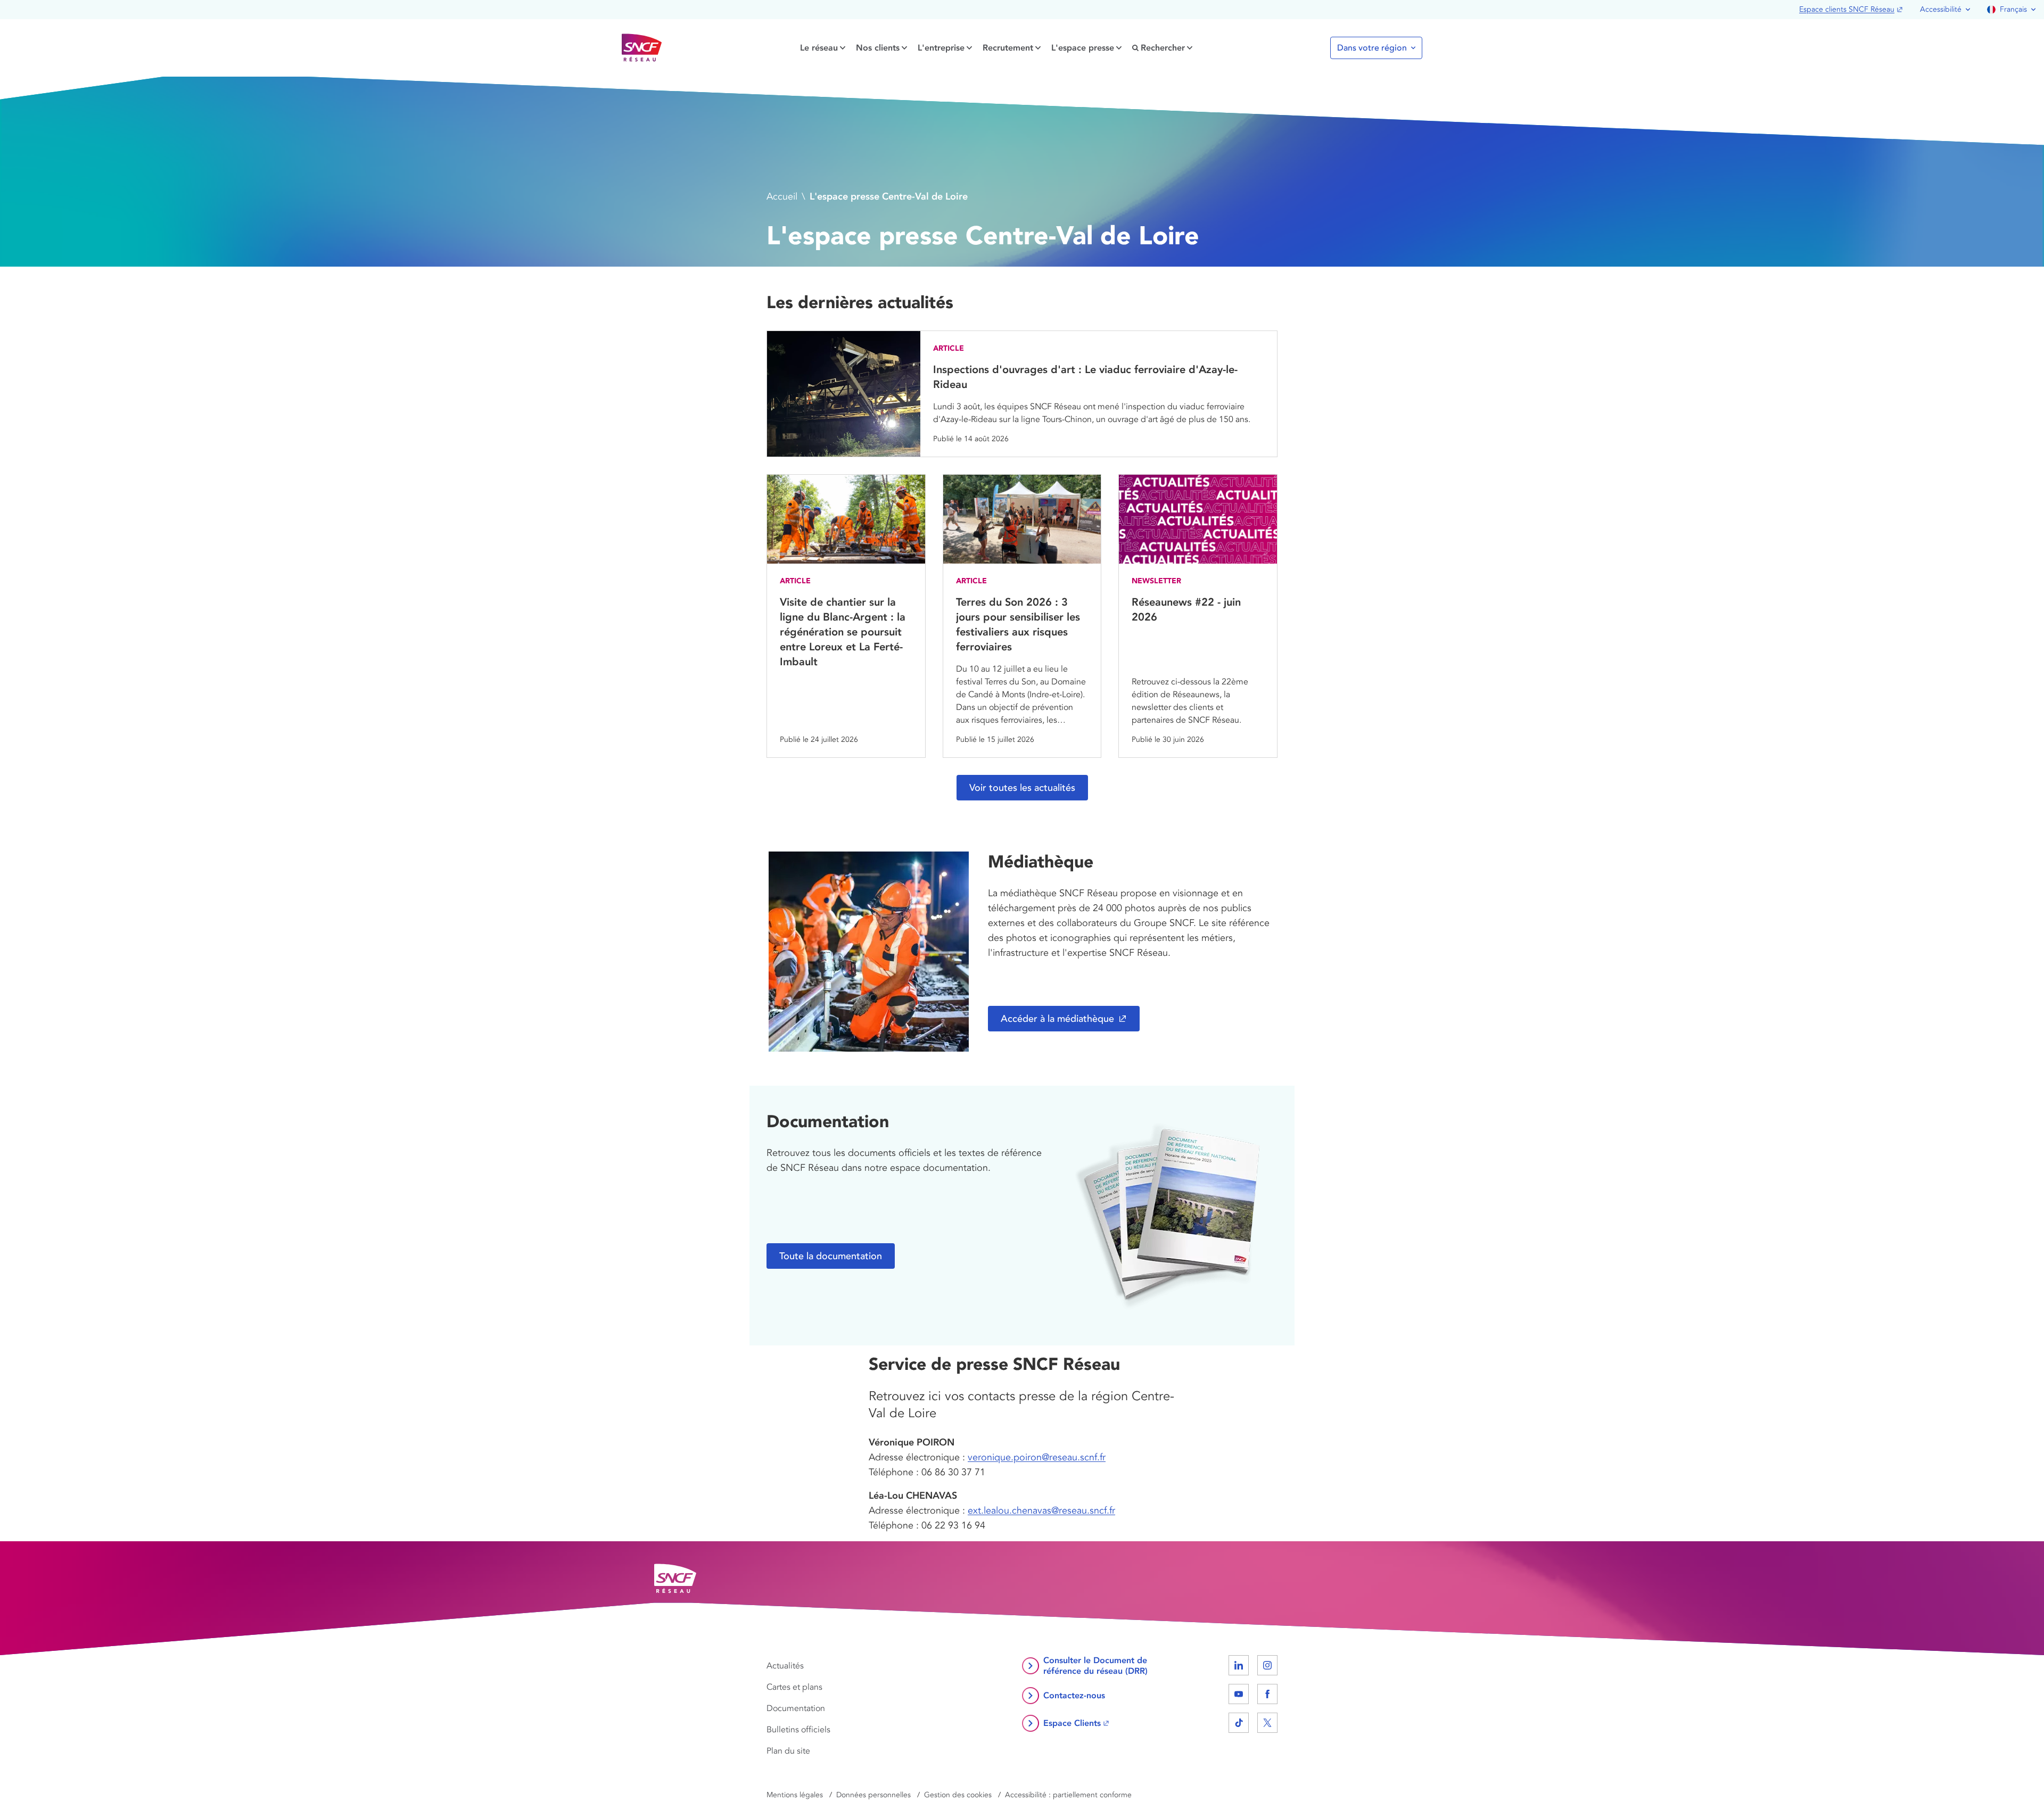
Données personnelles (873, 1795)
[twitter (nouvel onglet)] (1267, 1723)
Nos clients (878, 48)
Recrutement (1008, 48)
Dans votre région (1372, 48)
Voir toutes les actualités (1022, 788)
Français (2013, 9)
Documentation (796, 1708)
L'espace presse (1083, 48)
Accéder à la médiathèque (1057, 1019)
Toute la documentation (831, 1256)
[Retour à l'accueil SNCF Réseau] (642, 48)
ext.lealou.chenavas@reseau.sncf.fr (1041, 1510)
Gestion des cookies (958, 1795)
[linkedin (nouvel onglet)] (1239, 1665)
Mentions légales (795, 1795)
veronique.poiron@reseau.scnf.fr (1037, 1457)
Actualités (785, 1666)
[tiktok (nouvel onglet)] (1239, 1723)
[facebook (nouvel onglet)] (1267, 1694)
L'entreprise (941, 48)
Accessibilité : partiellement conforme (1068, 1795)
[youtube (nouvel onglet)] (1239, 1694)
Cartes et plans (794, 1687)
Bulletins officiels (798, 1730)
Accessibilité (1941, 9)
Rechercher (1163, 48)
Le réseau (819, 48)
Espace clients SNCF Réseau (1847, 9)
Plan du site (788, 1751)
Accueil (782, 196)
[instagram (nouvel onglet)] (1267, 1665)
